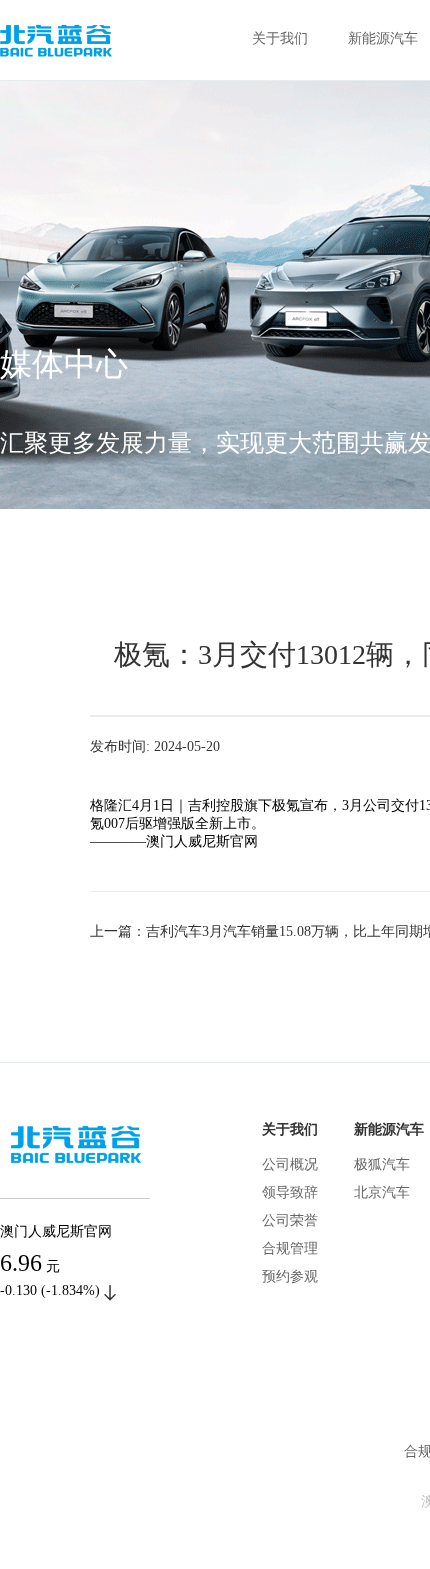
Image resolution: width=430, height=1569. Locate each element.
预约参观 (290, 1276)
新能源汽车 (383, 38)
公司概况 (290, 1164)
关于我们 (280, 38)
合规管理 (290, 1248)
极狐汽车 (382, 1164)
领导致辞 (290, 1192)
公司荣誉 (290, 1220)
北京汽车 (382, 1192)
